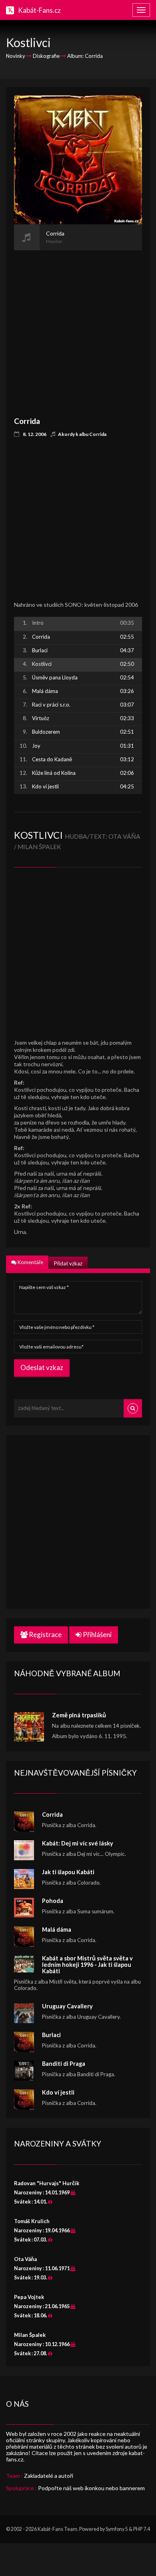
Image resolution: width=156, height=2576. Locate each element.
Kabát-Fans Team (57, 2529)
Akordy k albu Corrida (82, 434)
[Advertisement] (78, 328)
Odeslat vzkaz (42, 1367)
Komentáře (30, 1262)
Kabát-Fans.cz (39, 10)
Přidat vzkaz (68, 1263)
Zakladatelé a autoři (49, 2476)
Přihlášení (97, 1635)
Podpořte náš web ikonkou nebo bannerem (91, 2488)
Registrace (45, 1635)
